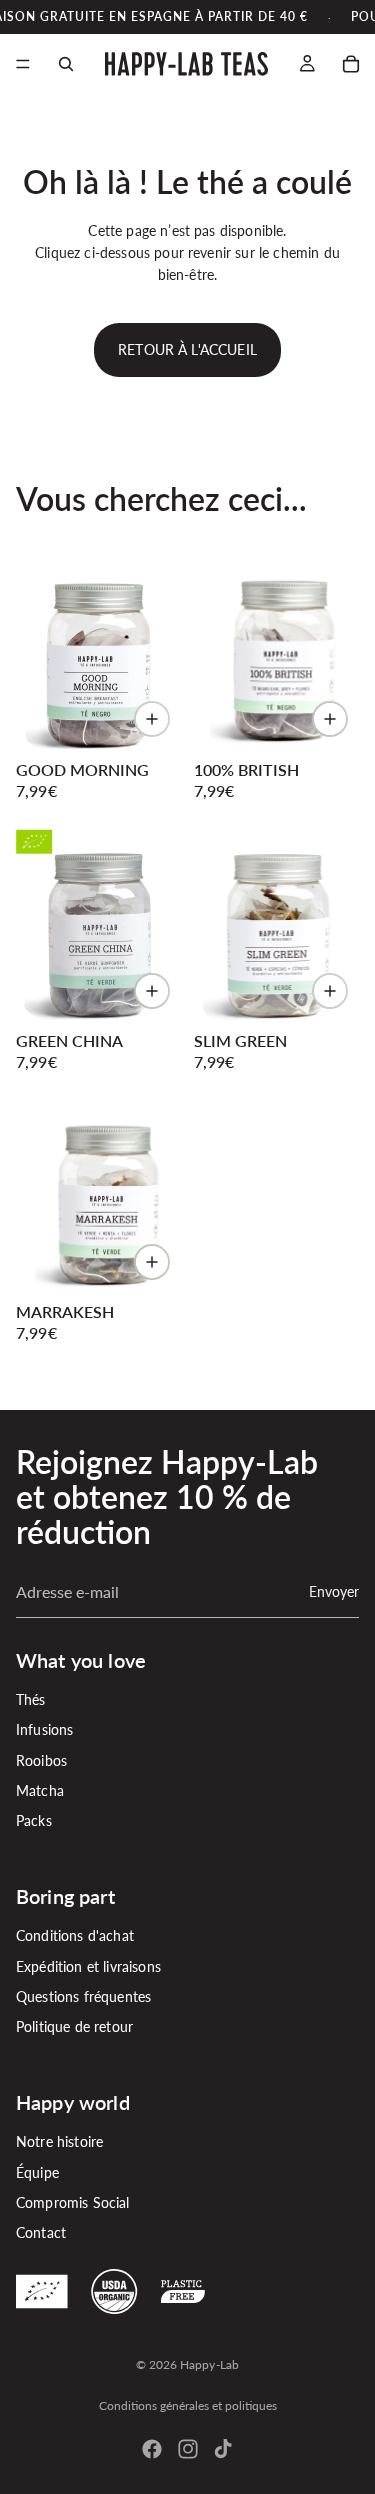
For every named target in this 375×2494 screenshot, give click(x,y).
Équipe (37, 2171)
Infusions (44, 1729)
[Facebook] (152, 2449)
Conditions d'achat (75, 1935)
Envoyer (334, 1590)
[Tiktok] (223, 2449)
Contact (41, 2232)
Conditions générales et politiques (188, 2405)
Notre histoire (59, 2141)
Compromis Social (73, 2201)
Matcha (40, 1790)
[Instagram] (188, 2449)
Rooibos (41, 1759)
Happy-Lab (209, 2364)
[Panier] (351, 64)
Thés (31, 1698)
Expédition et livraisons (88, 1965)
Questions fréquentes (83, 1996)
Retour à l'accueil (187, 349)
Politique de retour (74, 2026)
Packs (34, 1820)
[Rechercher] (66, 64)
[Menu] (23, 65)
